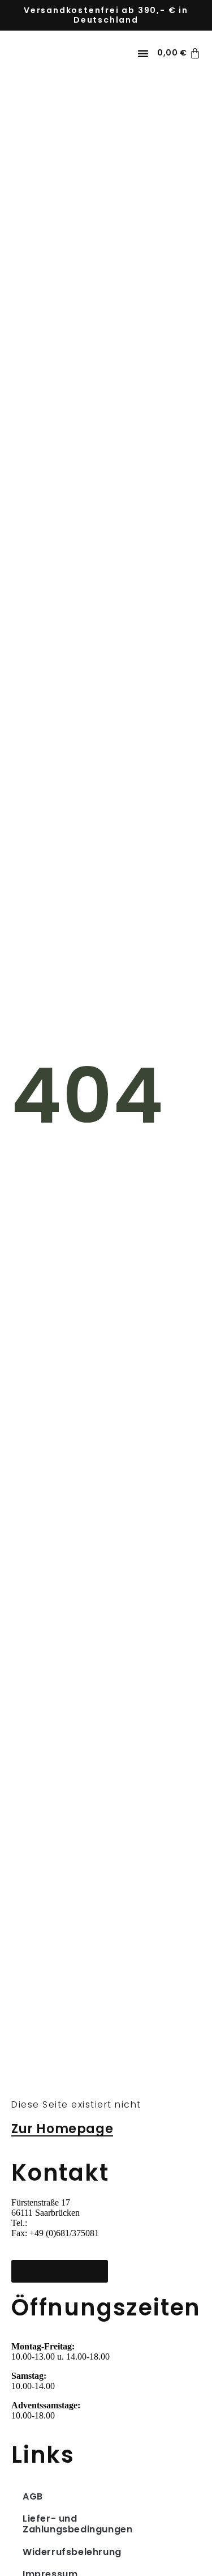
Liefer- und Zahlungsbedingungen (77, 2524)
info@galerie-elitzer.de (52, 2243)
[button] (143, 53)
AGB (33, 2496)
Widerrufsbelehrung (72, 2552)
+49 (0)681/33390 (61, 2223)
